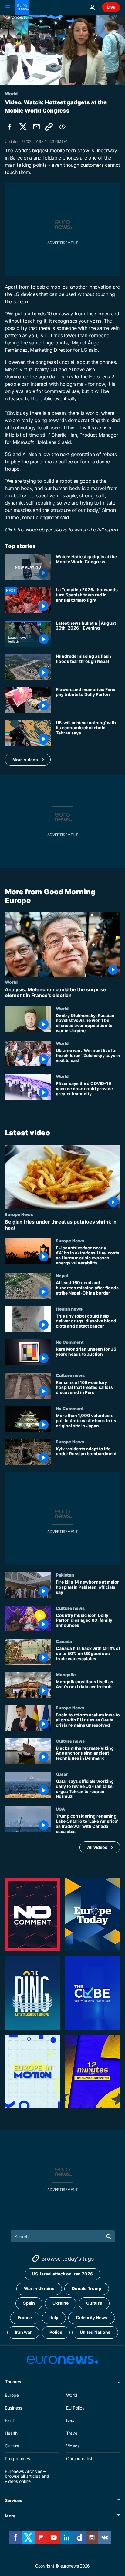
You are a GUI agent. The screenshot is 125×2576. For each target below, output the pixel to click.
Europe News (19, 1214)
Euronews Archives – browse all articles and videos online (27, 2476)
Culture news (70, 1375)
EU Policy (75, 2408)
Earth (10, 2420)
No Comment (70, 1342)
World (11, 982)
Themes (13, 2381)
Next (71, 2420)
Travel (72, 2433)
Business (14, 2408)
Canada (64, 1641)
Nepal (62, 1275)
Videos (73, 2446)
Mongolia (66, 1674)
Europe (12, 2395)
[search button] (109, 2236)
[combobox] (63, 2236)
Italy (54, 2317)
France (25, 2317)
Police (56, 2332)
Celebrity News (92, 2317)
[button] (28, 760)
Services (14, 2500)
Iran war (23, 2332)
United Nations (95, 2332)
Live (111, 7)
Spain (29, 2303)
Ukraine (61, 2303)
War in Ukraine (39, 2288)
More (10, 2516)
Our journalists (80, 2458)
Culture (94, 2303)
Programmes (17, 2458)
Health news (69, 1309)
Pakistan (65, 1575)
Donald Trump (87, 2288)
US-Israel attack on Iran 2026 (62, 2274)
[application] (62, 50)
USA (60, 1809)
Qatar (62, 1774)
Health (11, 2433)
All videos (97, 1847)
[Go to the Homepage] (22, 7)
